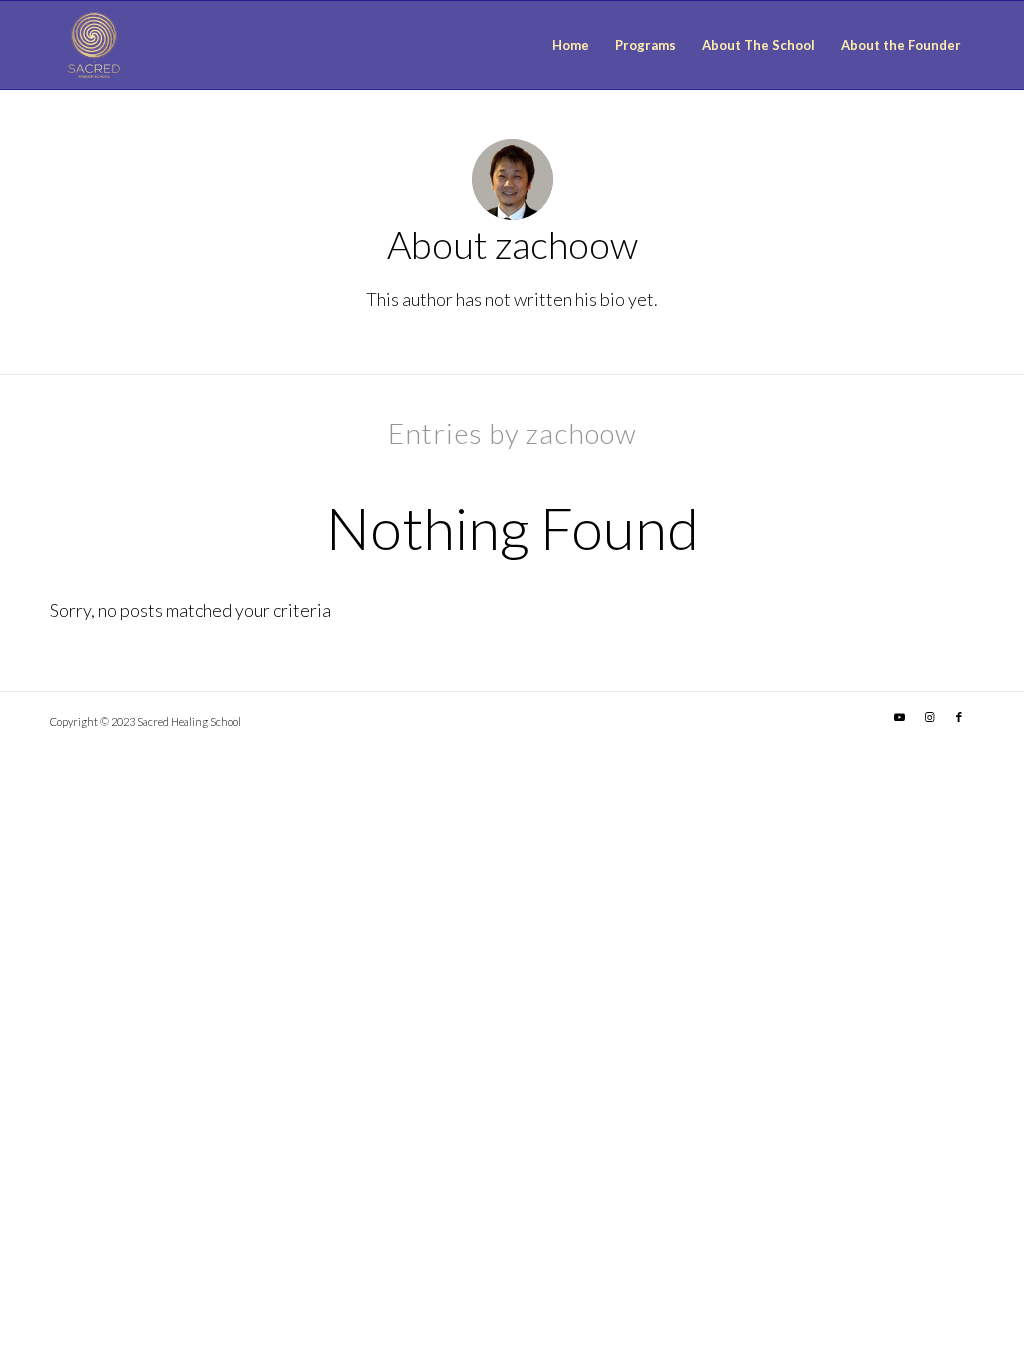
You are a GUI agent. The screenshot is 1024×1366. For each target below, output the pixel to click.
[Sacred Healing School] (94, 45)
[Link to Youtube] (899, 717)
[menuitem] (570, 45)
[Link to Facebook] (959, 717)
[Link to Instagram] (929, 717)
